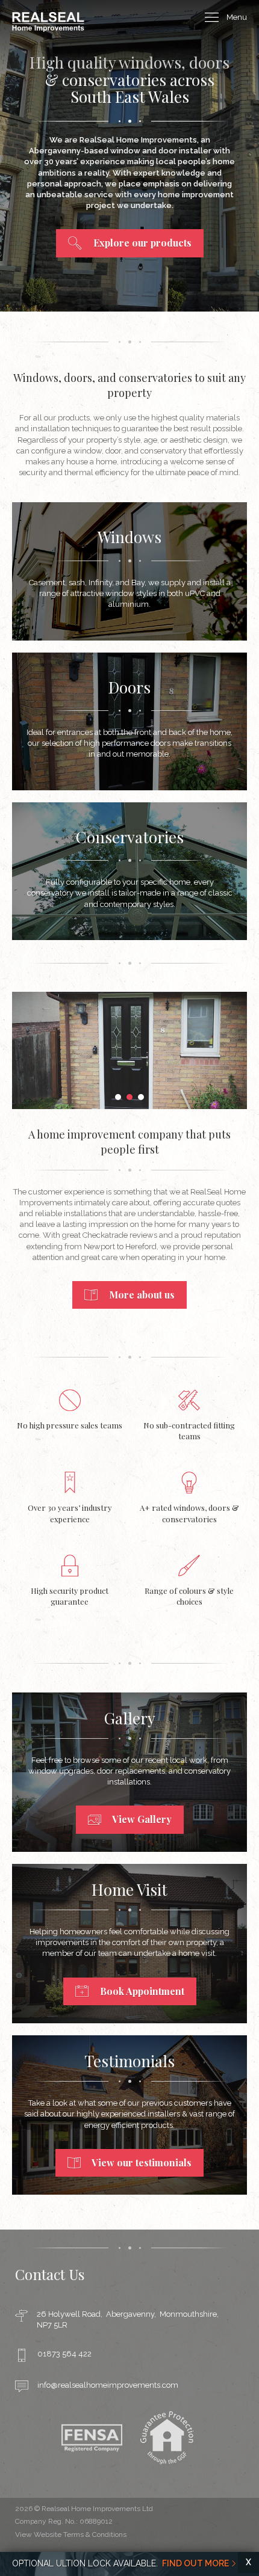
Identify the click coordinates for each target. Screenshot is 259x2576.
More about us (141, 1295)
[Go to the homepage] (48, 29)
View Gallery (141, 1819)
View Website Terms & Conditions (71, 2535)
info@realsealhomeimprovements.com (108, 2385)
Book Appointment (141, 1991)
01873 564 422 (64, 2354)
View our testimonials (141, 2163)
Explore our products (141, 243)
